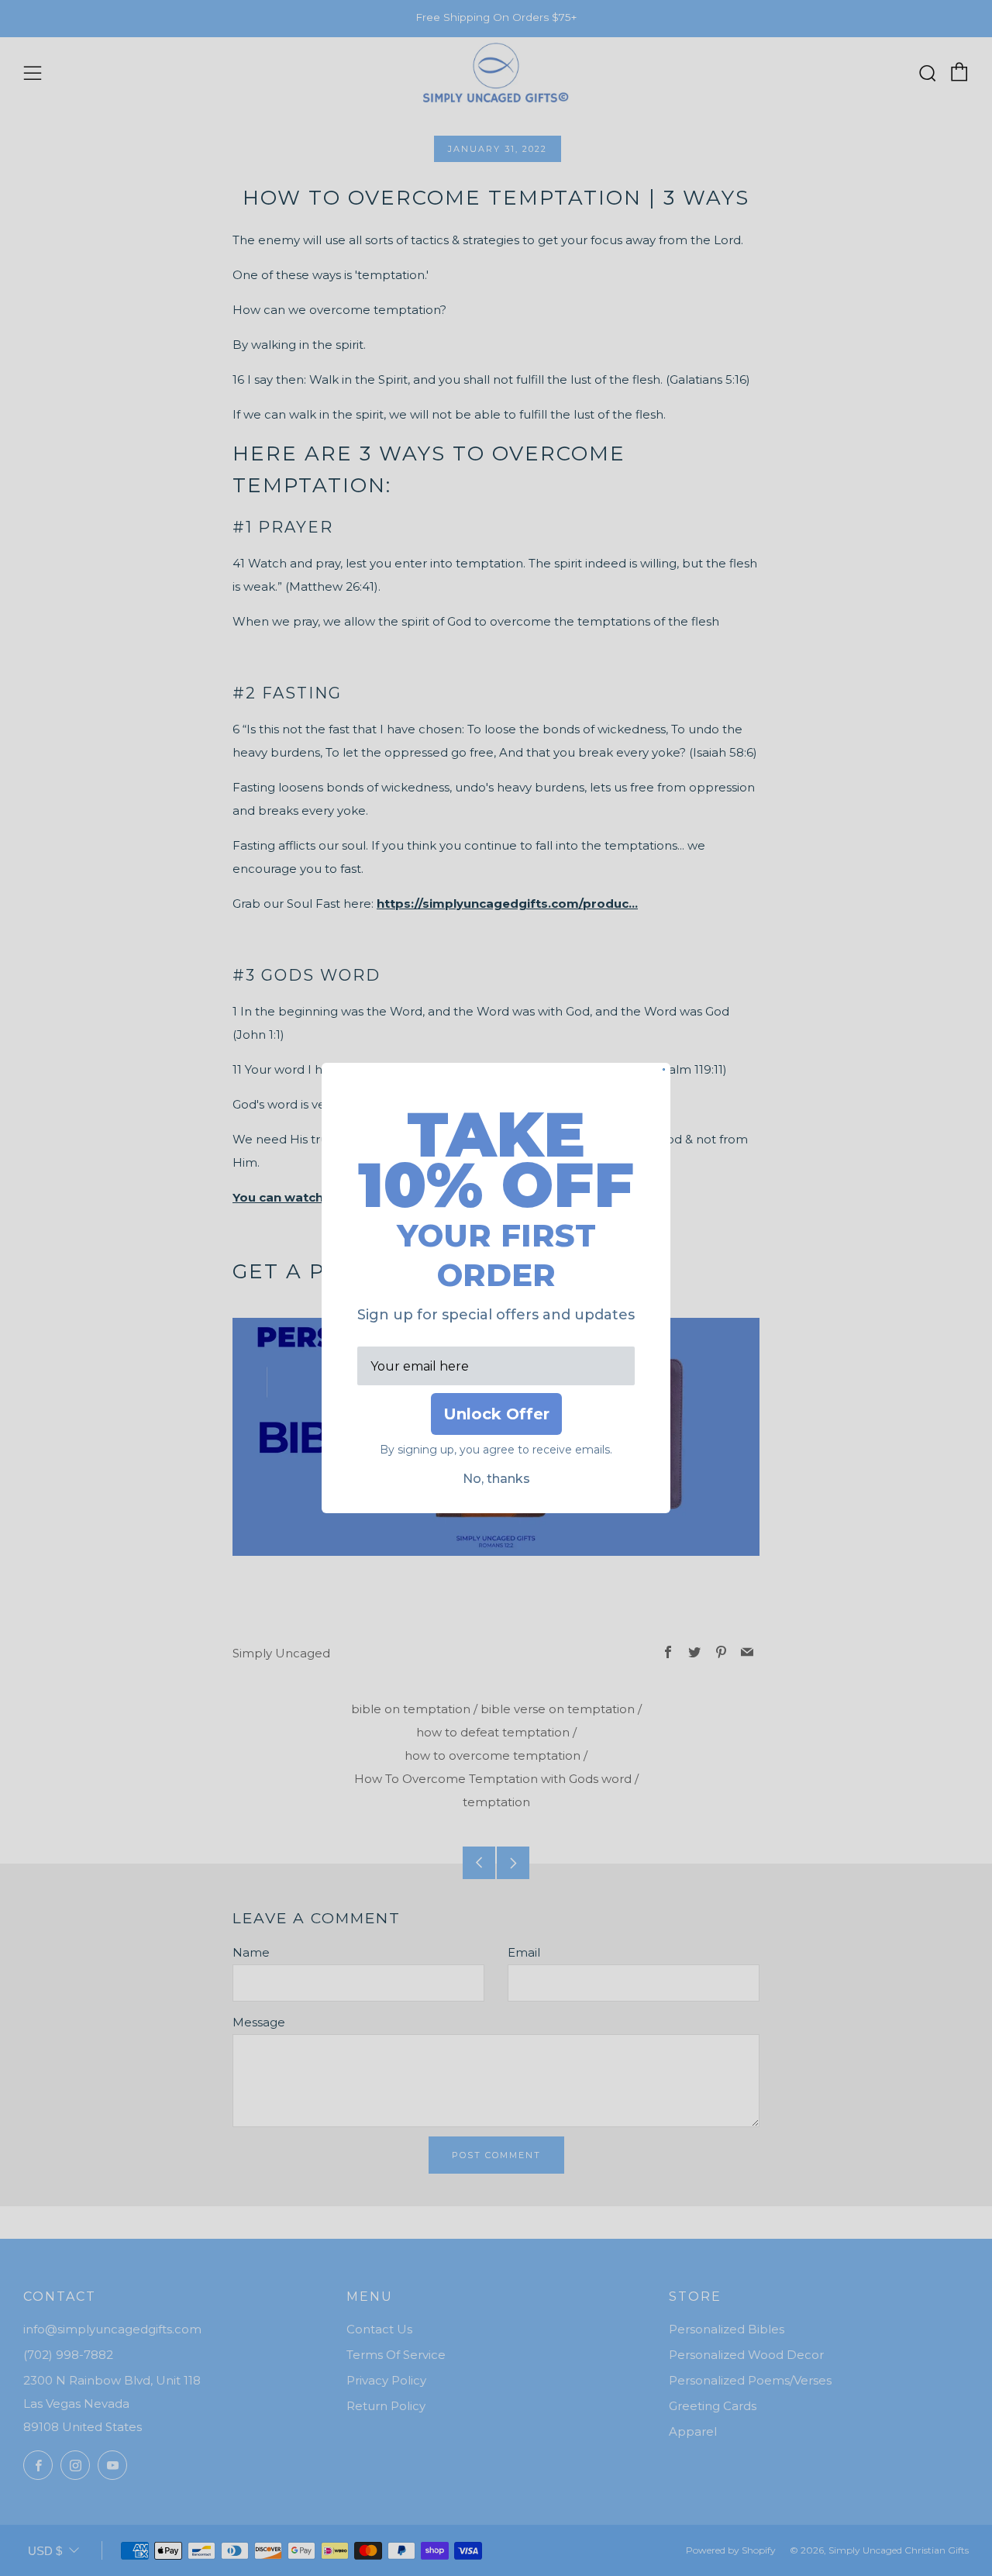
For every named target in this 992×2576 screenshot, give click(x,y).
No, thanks (496, 1479)
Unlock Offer (496, 1414)
